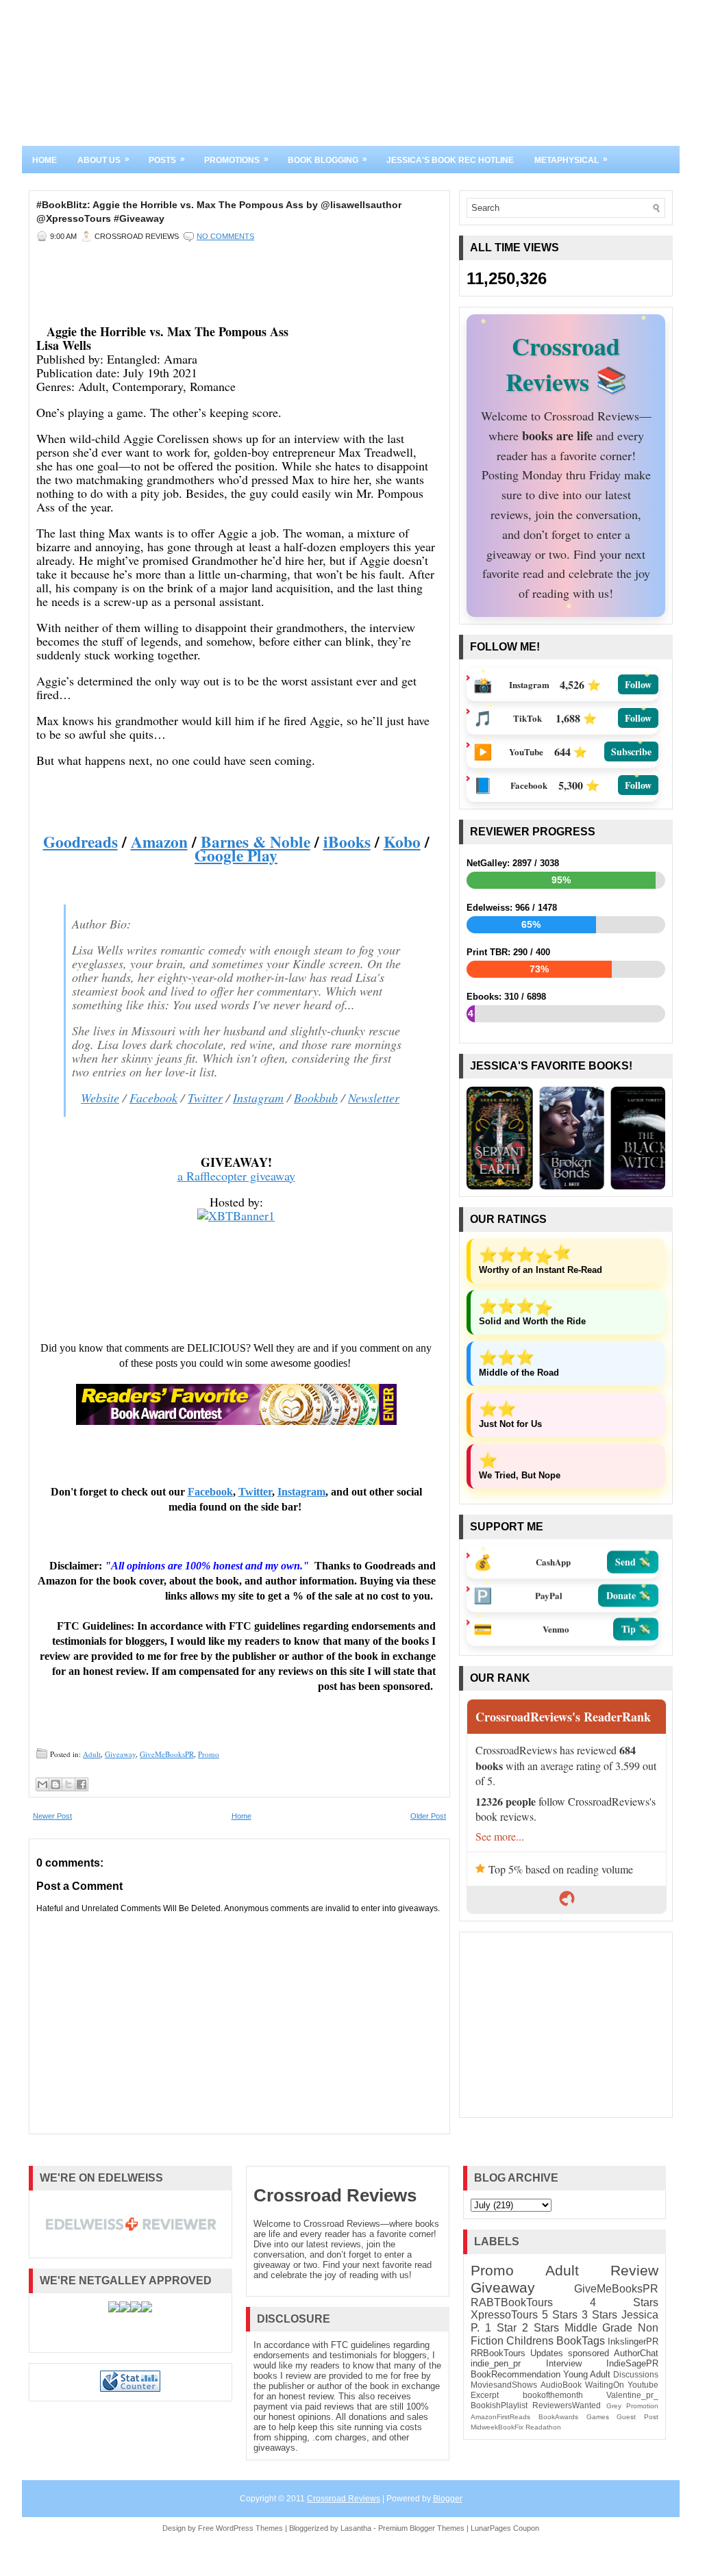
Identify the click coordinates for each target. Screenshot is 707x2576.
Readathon (543, 2427)
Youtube (643, 2385)
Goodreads (80, 842)
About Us (103, 160)
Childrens (530, 2341)
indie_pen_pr (496, 2363)
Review (634, 2270)
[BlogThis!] (55, 1784)
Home (45, 160)
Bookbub (316, 1098)
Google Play (236, 855)
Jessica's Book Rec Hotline (450, 160)
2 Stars (541, 2328)
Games (598, 2417)
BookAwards (558, 2417)
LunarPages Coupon (505, 2528)
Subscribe (631, 752)
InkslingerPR (633, 2341)
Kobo (402, 842)
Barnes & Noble (256, 842)
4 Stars (624, 2302)
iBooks (347, 842)
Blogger (448, 2499)
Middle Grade (599, 2328)
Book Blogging (327, 160)
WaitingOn (605, 2385)
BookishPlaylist (499, 2405)
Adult (92, 1754)
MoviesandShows (504, 2385)
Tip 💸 (636, 1631)
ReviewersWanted (567, 2405)
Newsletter (374, 1098)
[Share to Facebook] (82, 1784)
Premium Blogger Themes (421, 2528)
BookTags (581, 2341)
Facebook (153, 1098)
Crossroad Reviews (335, 2195)
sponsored (588, 2353)
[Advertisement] (566, 2025)
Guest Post (637, 2417)
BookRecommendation (516, 2374)
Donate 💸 (628, 1598)
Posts (167, 160)
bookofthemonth (553, 2395)
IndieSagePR (632, 2363)
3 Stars (599, 2315)
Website (100, 1098)
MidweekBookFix (497, 2427)
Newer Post (52, 1816)
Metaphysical (571, 160)
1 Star (501, 2328)
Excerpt (485, 2395)
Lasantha (356, 2528)
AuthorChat (636, 2353)
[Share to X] (69, 1784)
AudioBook (561, 2385)
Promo (209, 1754)
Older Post (428, 1816)
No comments (225, 236)
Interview (564, 2363)
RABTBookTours (512, 2302)
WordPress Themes (249, 2528)
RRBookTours (498, 2353)
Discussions (636, 2374)
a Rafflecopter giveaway (236, 1176)
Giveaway (120, 1754)
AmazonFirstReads (500, 2417)
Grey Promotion (633, 2406)
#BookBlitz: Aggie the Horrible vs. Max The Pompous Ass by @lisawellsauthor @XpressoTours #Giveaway (219, 212)
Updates (547, 2353)
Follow (638, 684)
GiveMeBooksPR (167, 1754)
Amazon (159, 842)
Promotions (236, 160)
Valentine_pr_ (632, 2395)
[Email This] (42, 1784)
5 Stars (560, 2315)
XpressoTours (504, 2315)
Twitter (205, 1098)
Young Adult (587, 2374)
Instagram (258, 1098)
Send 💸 (633, 1564)
